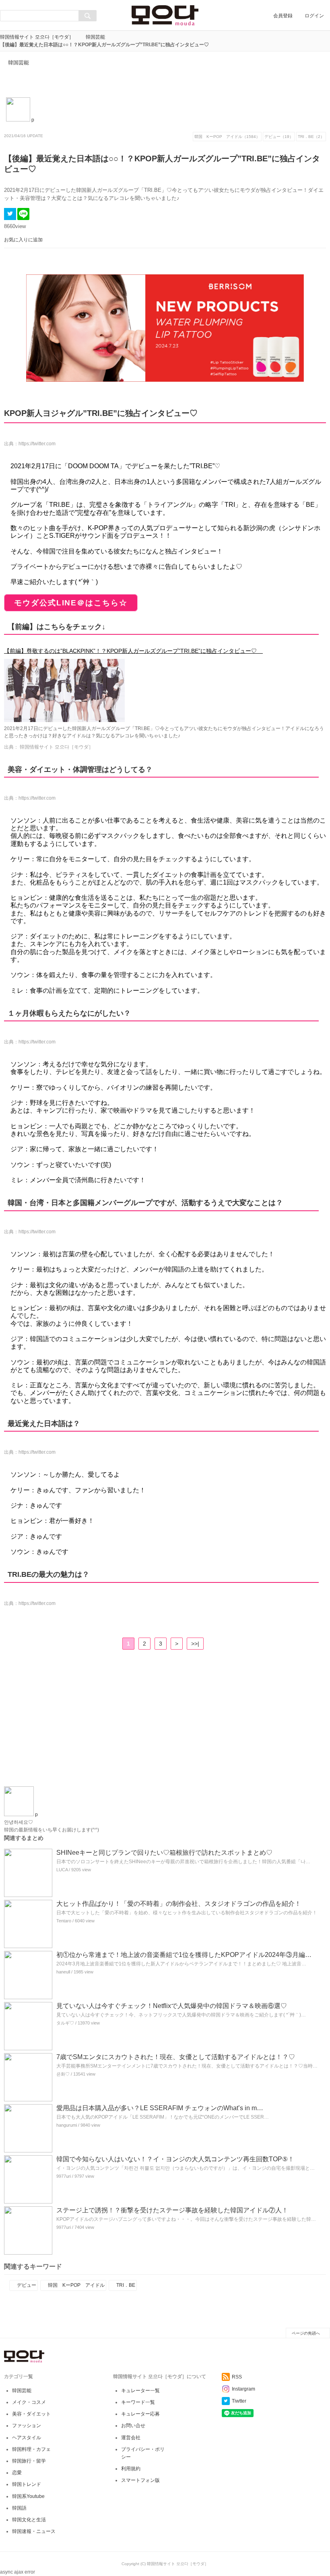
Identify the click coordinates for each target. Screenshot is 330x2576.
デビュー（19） (279, 137)
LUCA (62, 1870)
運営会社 (131, 2438)
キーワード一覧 (138, 2402)
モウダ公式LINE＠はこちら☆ (71, 603)
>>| (195, 1644)
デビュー (27, 2285)
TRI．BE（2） (311, 137)
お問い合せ (133, 2426)
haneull (63, 1972)
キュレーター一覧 (140, 2391)
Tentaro (64, 1921)
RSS (237, 2377)
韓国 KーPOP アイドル (76, 2285)
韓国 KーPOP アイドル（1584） (227, 137)
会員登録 (283, 16)
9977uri (64, 2176)
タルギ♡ (65, 2023)
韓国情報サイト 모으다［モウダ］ (37, 37)
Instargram (243, 2389)
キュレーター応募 (140, 2414)
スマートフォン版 (140, 2480)
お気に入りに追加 (23, 240)
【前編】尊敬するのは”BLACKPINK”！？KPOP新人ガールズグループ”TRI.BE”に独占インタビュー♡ (130, 651)
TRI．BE (126, 2285)
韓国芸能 (95, 37)
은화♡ (63, 2074)
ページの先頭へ (306, 2333)
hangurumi (67, 2125)
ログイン (314, 16)
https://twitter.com (37, 444)
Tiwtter (239, 2401)
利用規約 (131, 2469)
